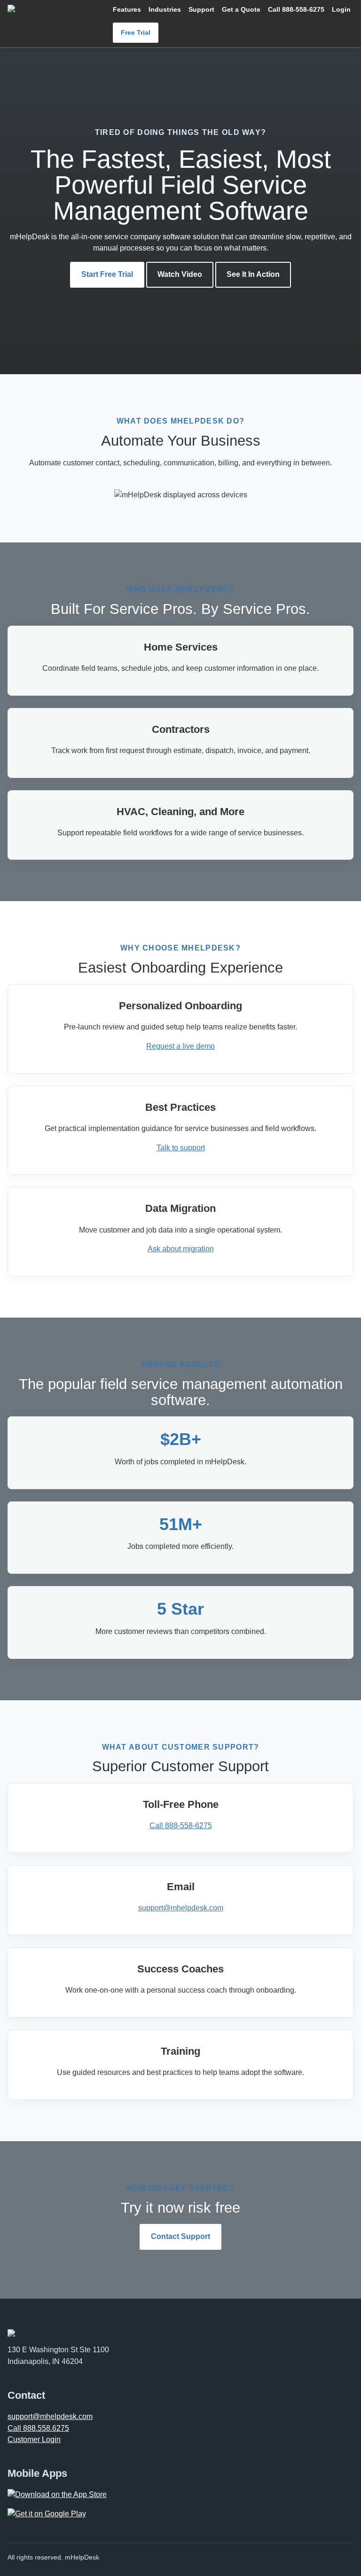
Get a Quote (241, 9)
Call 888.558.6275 (38, 2428)
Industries (165, 9)
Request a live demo (180, 1046)
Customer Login (34, 2439)
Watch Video (180, 274)
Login (341, 9)
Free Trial (136, 32)
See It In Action (253, 274)
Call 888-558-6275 (296, 9)
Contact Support (180, 2236)
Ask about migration (181, 1249)
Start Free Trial (107, 274)
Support (201, 9)
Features (127, 9)
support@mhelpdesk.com (181, 1908)
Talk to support (181, 1148)
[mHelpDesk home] (54, 8)
